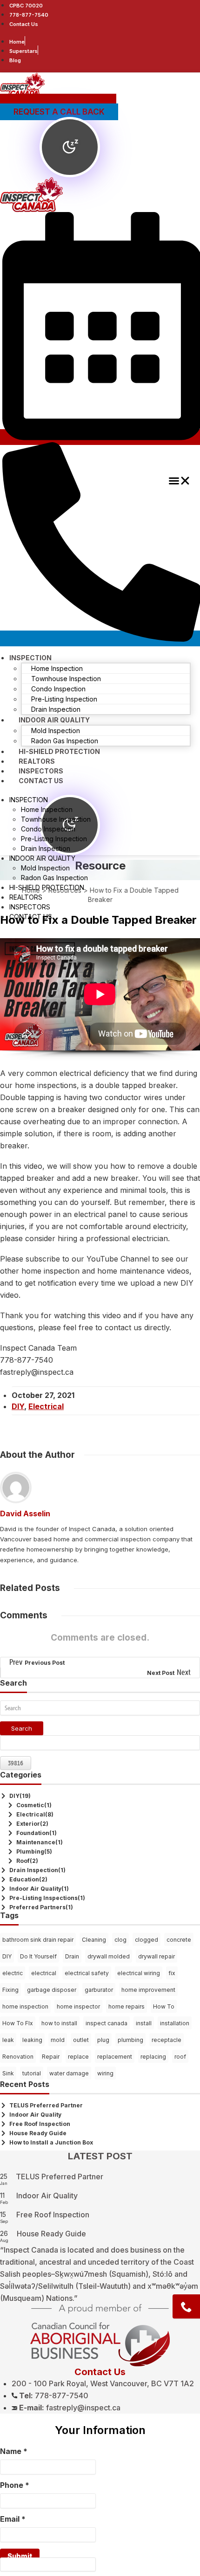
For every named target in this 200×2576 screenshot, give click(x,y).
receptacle (167, 2040)
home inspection (25, 2006)
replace (78, 2057)
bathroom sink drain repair (38, 1940)
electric (13, 1973)
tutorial (32, 2073)
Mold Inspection (56, 731)
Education (24, 1879)
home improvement (148, 1990)
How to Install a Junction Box (51, 2142)
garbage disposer (52, 1990)
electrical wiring (139, 1973)
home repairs (127, 2006)
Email (13, 2519)
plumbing (130, 2040)
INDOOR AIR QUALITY (54, 720)
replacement (115, 2057)
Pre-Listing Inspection (64, 699)
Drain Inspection (34, 1870)
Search (22, 1728)
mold (58, 2040)
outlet (81, 2040)
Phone (15, 2485)
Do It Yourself (38, 1956)
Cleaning (94, 1940)
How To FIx (18, 2023)
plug (103, 2040)
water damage (69, 2073)
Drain (72, 1956)
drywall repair (157, 1956)
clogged (147, 1940)
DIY (18, 1406)
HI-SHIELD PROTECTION (47, 887)
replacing (153, 2057)
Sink (8, 2073)
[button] (180, 482)
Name (14, 2451)
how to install (59, 2023)
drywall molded (109, 1956)
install (144, 2023)
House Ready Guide (38, 2133)
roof (180, 2057)
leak (8, 2040)
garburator (99, 1990)
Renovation (18, 2057)
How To (164, 2006)
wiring (105, 2073)
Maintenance (36, 1842)
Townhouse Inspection (66, 679)
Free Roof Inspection (40, 2124)
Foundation (33, 1833)
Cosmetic (30, 1805)
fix (172, 1973)
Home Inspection (57, 668)
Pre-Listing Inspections (43, 1898)
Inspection (30, 658)
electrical (44, 1973)
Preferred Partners (37, 1907)
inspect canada (107, 2023)
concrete (179, 1940)
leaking (32, 2040)
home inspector (78, 2006)
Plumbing (30, 1851)
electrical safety (87, 1973)
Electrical (46, 1406)
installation (175, 2023)
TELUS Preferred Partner (46, 2105)
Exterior (28, 1824)
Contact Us (100, 2372)
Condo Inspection (58, 689)
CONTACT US (41, 781)
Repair (51, 2057)
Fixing (10, 1990)
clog (120, 1940)
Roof (23, 1861)
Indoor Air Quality (35, 1889)
